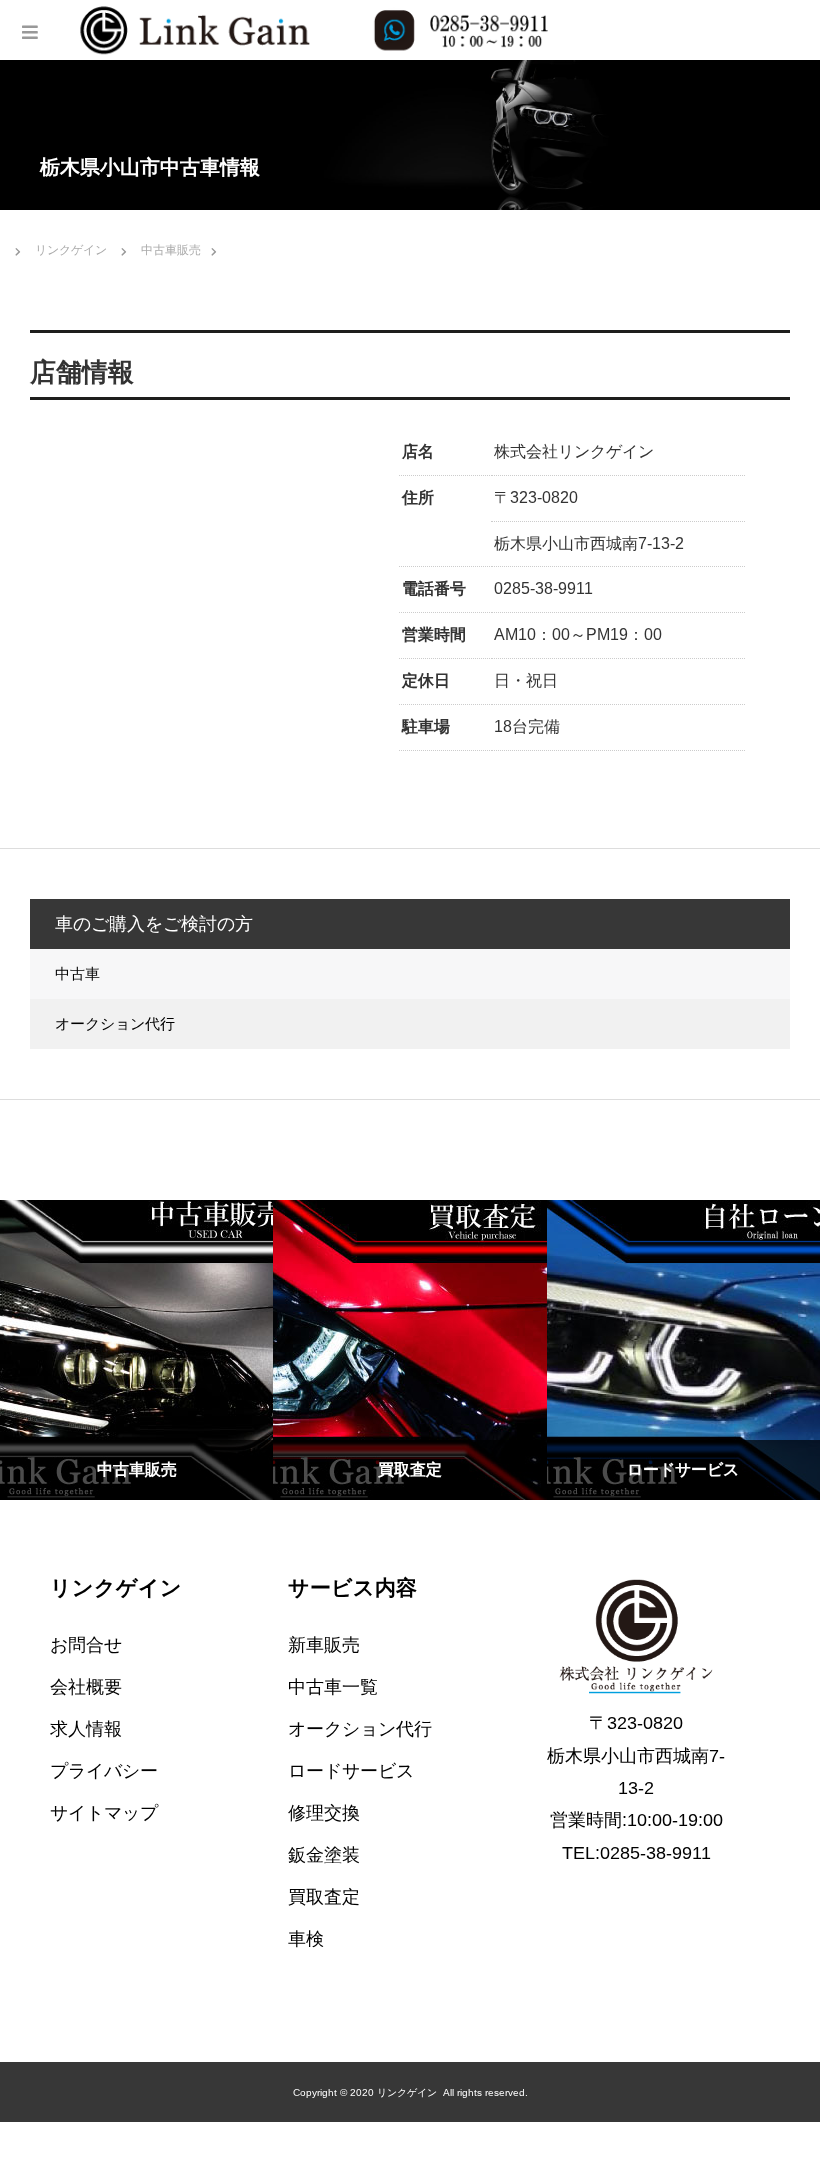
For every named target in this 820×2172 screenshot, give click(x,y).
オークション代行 (115, 1023)
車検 (306, 1939)
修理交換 (324, 1813)
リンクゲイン (116, 1587)
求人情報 (86, 1729)
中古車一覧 (333, 1687)
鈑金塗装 (324, 1855)
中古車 (77, 973)
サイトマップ (104, 1813)
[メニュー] (30, 30)
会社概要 (86, 1687)
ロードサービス (351, 1771)
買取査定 (324, 1897)
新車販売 (324, 1645)
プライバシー (104, 1771)
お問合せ (86, 1645)
